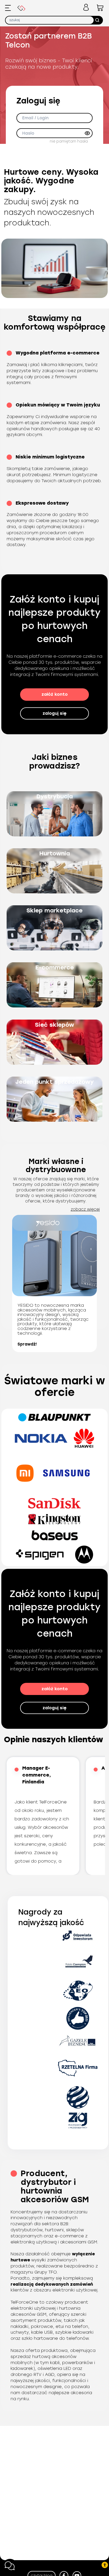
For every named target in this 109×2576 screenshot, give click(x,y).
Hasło (28, 133)
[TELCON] (21, 9)
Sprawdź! (27, 1344)
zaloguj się (54, 713)
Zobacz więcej (85, 1209)
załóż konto (55, 694)
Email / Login (35, 118)
